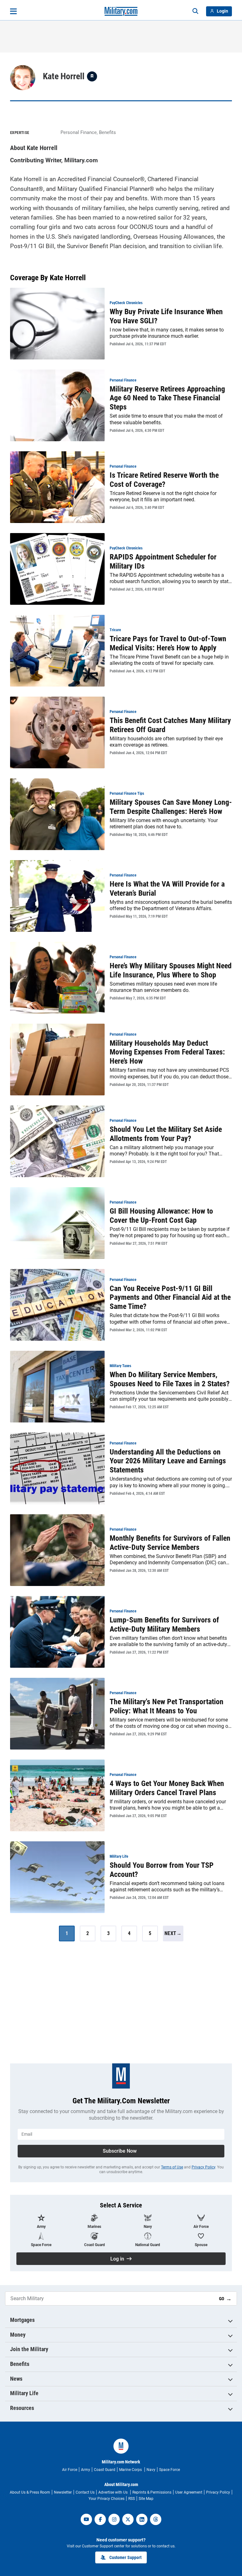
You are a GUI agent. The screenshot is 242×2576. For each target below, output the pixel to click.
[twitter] (128, 2519)
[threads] (156, 2519)
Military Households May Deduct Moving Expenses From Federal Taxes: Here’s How (167, 1052)
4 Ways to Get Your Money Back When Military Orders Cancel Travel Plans (167, 1788)
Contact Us (85, 2492)
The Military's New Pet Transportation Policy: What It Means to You (167, 1706)
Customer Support (125, 2557)
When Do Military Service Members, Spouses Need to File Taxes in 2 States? (170, 1379)
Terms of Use (172, 2167)
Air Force (70, 2470)
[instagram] (114, 2519)
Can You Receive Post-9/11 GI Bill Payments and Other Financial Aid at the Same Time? (170, 1298)
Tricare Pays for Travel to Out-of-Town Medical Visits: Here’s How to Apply (168, 643)
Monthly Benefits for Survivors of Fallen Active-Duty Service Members (170, 1543)
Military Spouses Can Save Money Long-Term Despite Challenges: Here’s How (171, 807)
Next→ (173, 1933)
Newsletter (63, 2492)
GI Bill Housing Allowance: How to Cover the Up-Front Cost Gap (161, 1216)
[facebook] (100, 2519)
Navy (151, 2470)
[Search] (195, 11)
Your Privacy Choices (107, 2499)
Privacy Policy (203, 2167)
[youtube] (86, 2519)
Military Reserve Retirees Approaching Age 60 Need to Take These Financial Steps (167, 398)
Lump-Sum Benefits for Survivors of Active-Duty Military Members (164, 1625)
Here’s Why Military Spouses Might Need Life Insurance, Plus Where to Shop (171, 970)
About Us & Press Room (30, 2492)
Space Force (170, 2470)
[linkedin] (142, 2519)
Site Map (146, 2499)
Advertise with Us (113, 2492)
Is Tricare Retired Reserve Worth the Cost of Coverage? (164, 480)
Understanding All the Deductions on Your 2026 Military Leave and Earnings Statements (168, 1461)
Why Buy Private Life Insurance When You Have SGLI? (166, 316)
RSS (132, 2499)
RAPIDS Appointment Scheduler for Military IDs (163, 562)
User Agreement (189, 2492)
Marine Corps (131, 2470)
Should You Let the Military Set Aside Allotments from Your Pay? (166, 1134)
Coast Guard (105, 2470)
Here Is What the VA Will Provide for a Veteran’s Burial (167, 889)
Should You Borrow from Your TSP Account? (162, 1870)
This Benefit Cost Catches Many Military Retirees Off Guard (170, 725)
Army (86, 2470)
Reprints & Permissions (152, 2492)
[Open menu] (13, 11)
